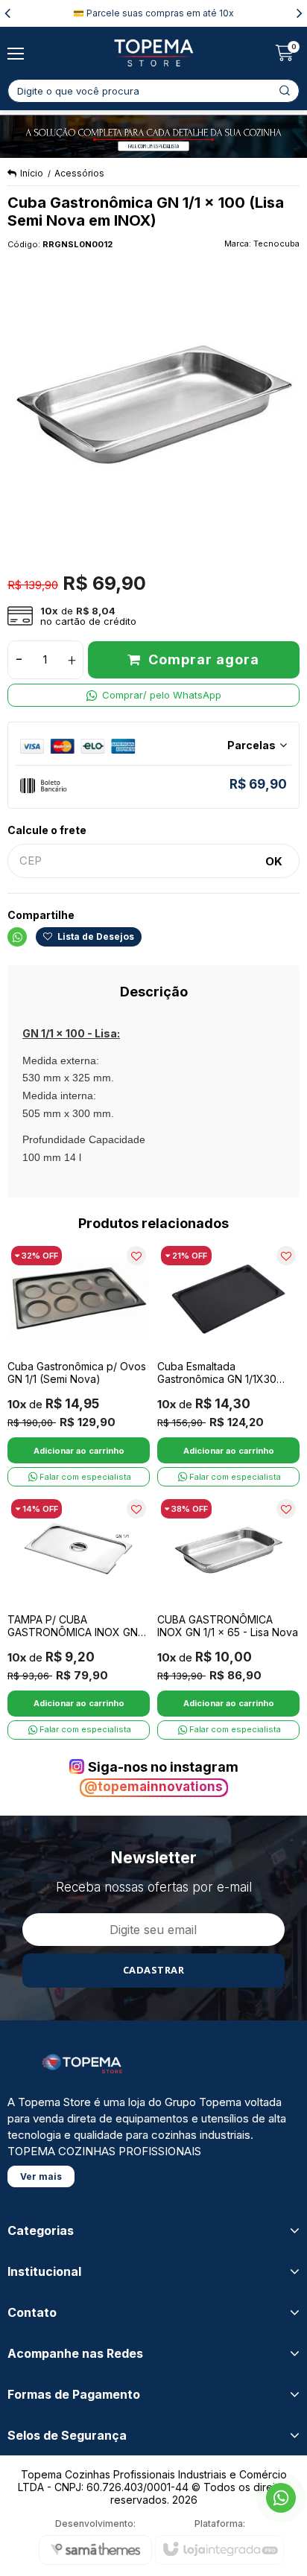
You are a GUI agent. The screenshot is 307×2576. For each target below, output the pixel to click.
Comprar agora (204, 659)
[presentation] (7, 13)
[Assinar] (154, 1971)
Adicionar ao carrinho (79, 1451)
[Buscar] (285, 91)
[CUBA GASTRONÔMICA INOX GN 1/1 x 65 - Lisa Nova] (228, 1618)
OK (274, 861)
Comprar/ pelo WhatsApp (162, 695)
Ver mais (41, 2176)
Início (32, 173)
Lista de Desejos (95, 936)
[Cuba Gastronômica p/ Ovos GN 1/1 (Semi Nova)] (79, 1364)
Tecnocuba (276, 244)
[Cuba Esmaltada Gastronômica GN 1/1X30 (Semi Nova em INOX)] (228, 1364)
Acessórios (79, 173)
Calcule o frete (47, 830)
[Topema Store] (154, 53)
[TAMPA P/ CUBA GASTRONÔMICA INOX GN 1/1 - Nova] (79, 1618)
